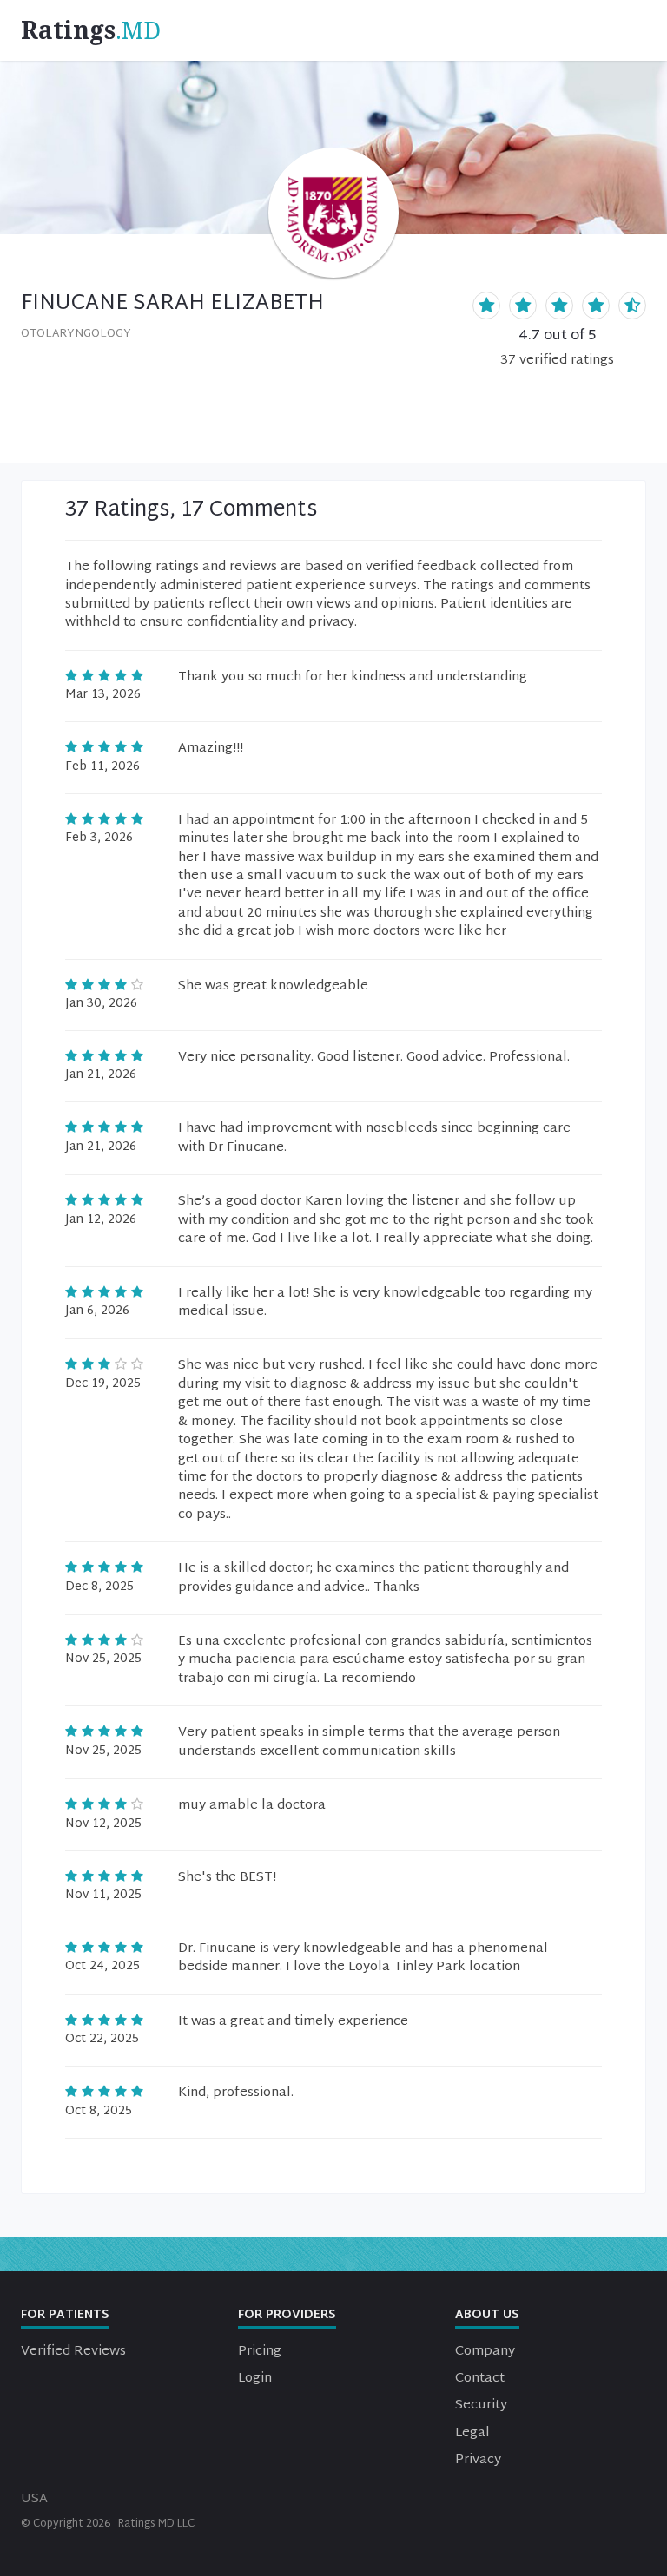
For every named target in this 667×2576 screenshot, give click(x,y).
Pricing (260, 2352)
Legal (472, 2433)
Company (485, 2352)
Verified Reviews (73, 2352)
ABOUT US (487, 2315)
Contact (480, 2379)
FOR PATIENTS (65, 2315)
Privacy (478, 2460)
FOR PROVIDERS (287, 2315)
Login (255, 2379)
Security (481, 2405)
